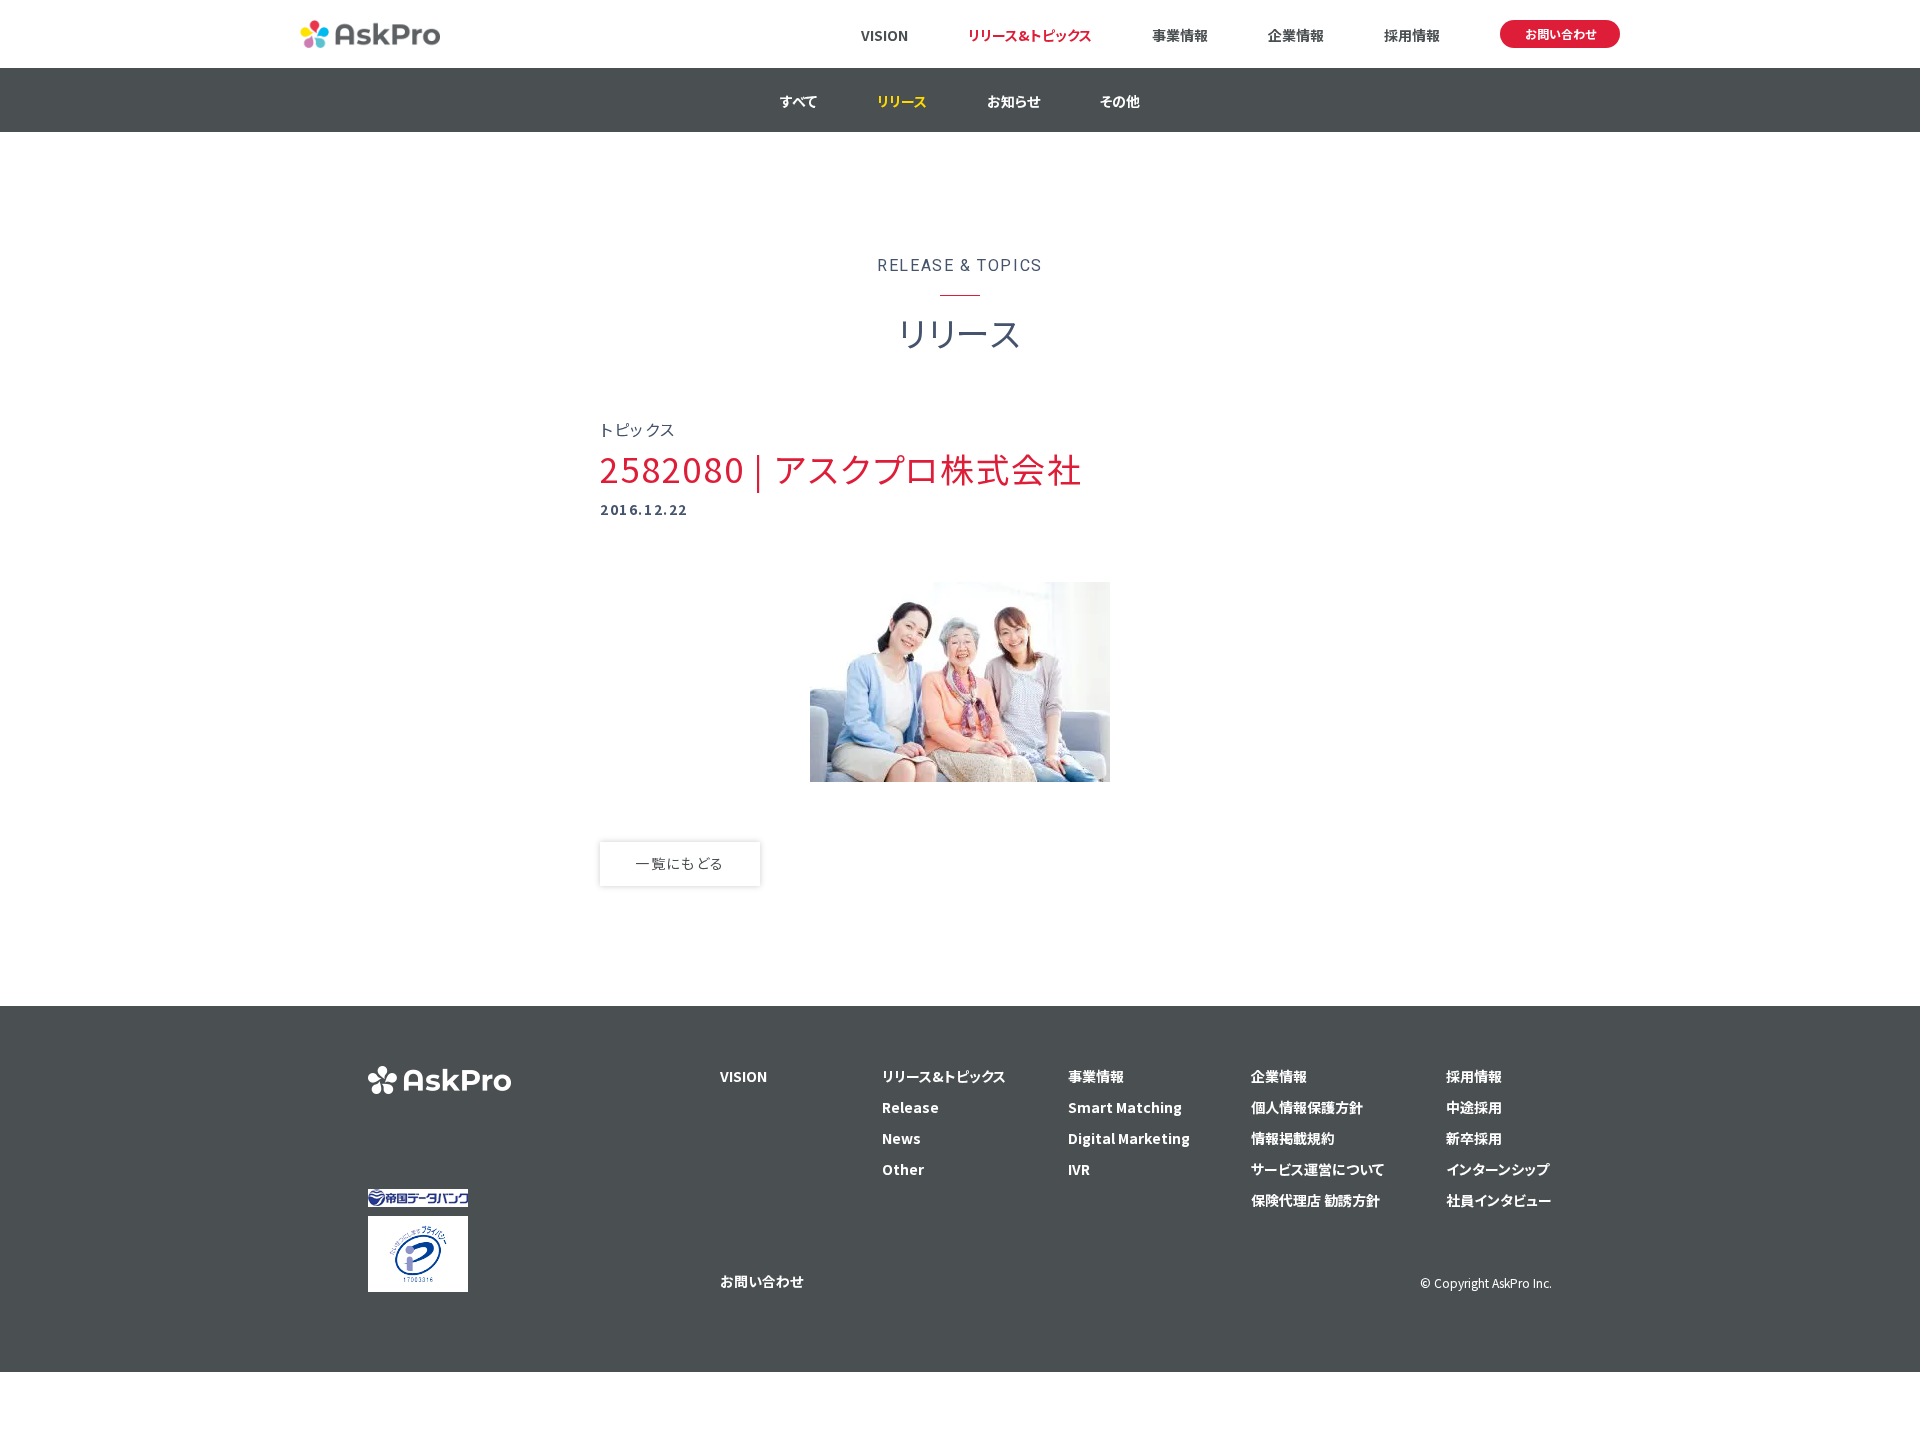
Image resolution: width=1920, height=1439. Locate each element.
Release (910, 1107)
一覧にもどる (680, 863)
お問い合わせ (1560, 33)
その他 (1120, 101)
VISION (884, 35)
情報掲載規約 (1293, 1138)
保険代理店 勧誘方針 (1315, 1200)
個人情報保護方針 (1307, 1107)
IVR (1079, 1169)
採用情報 (1412, 35)
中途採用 (1474, 1107)
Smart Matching (1125, 1107)
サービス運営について (1317, 1169)
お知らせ (1013, 101)
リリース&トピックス (1030, 35)
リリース (902, 101)
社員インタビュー (1499, 1200)
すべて (798, 101)
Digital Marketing (1129, 1138)
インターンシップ (1497, 1169)
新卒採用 (1474, 1138)
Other (903, 1169)
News (901, 1138)
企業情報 (1296, 35)
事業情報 (1180, 35)
